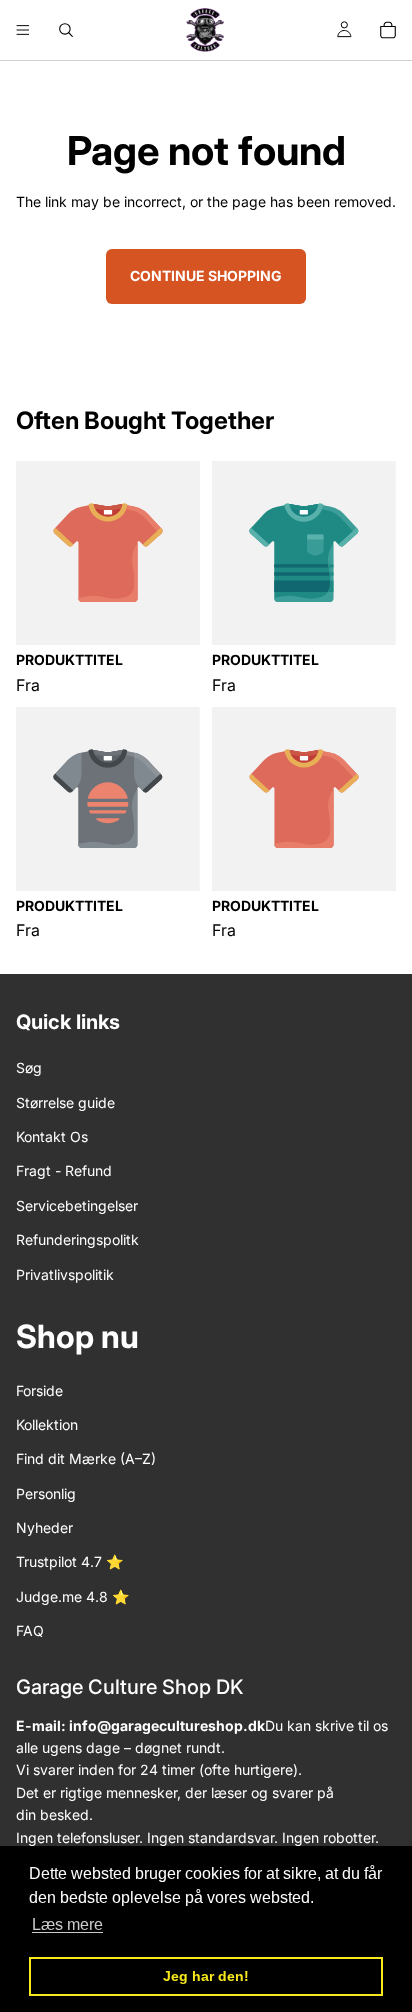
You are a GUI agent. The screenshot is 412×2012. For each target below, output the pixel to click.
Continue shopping (206, 275)
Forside (39, 1390)
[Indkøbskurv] (388, 30)
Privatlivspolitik (65, 1274)
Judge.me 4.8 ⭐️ (72, 1596)
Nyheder (44, 1527)
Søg (29, 1067)
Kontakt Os (52, 1136)
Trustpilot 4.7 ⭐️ (69, 1562)
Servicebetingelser (77, 1205)
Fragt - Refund (64, 1170)
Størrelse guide (65, 1102)
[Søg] (66, 30)
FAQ (30, 1630)
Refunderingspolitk (77, 1239)
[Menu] (23, 30)
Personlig (46, 1493)
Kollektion (47, 1424)
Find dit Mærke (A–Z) (86, 1458)
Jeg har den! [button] (206, 1976)
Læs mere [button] (67, 1924)
